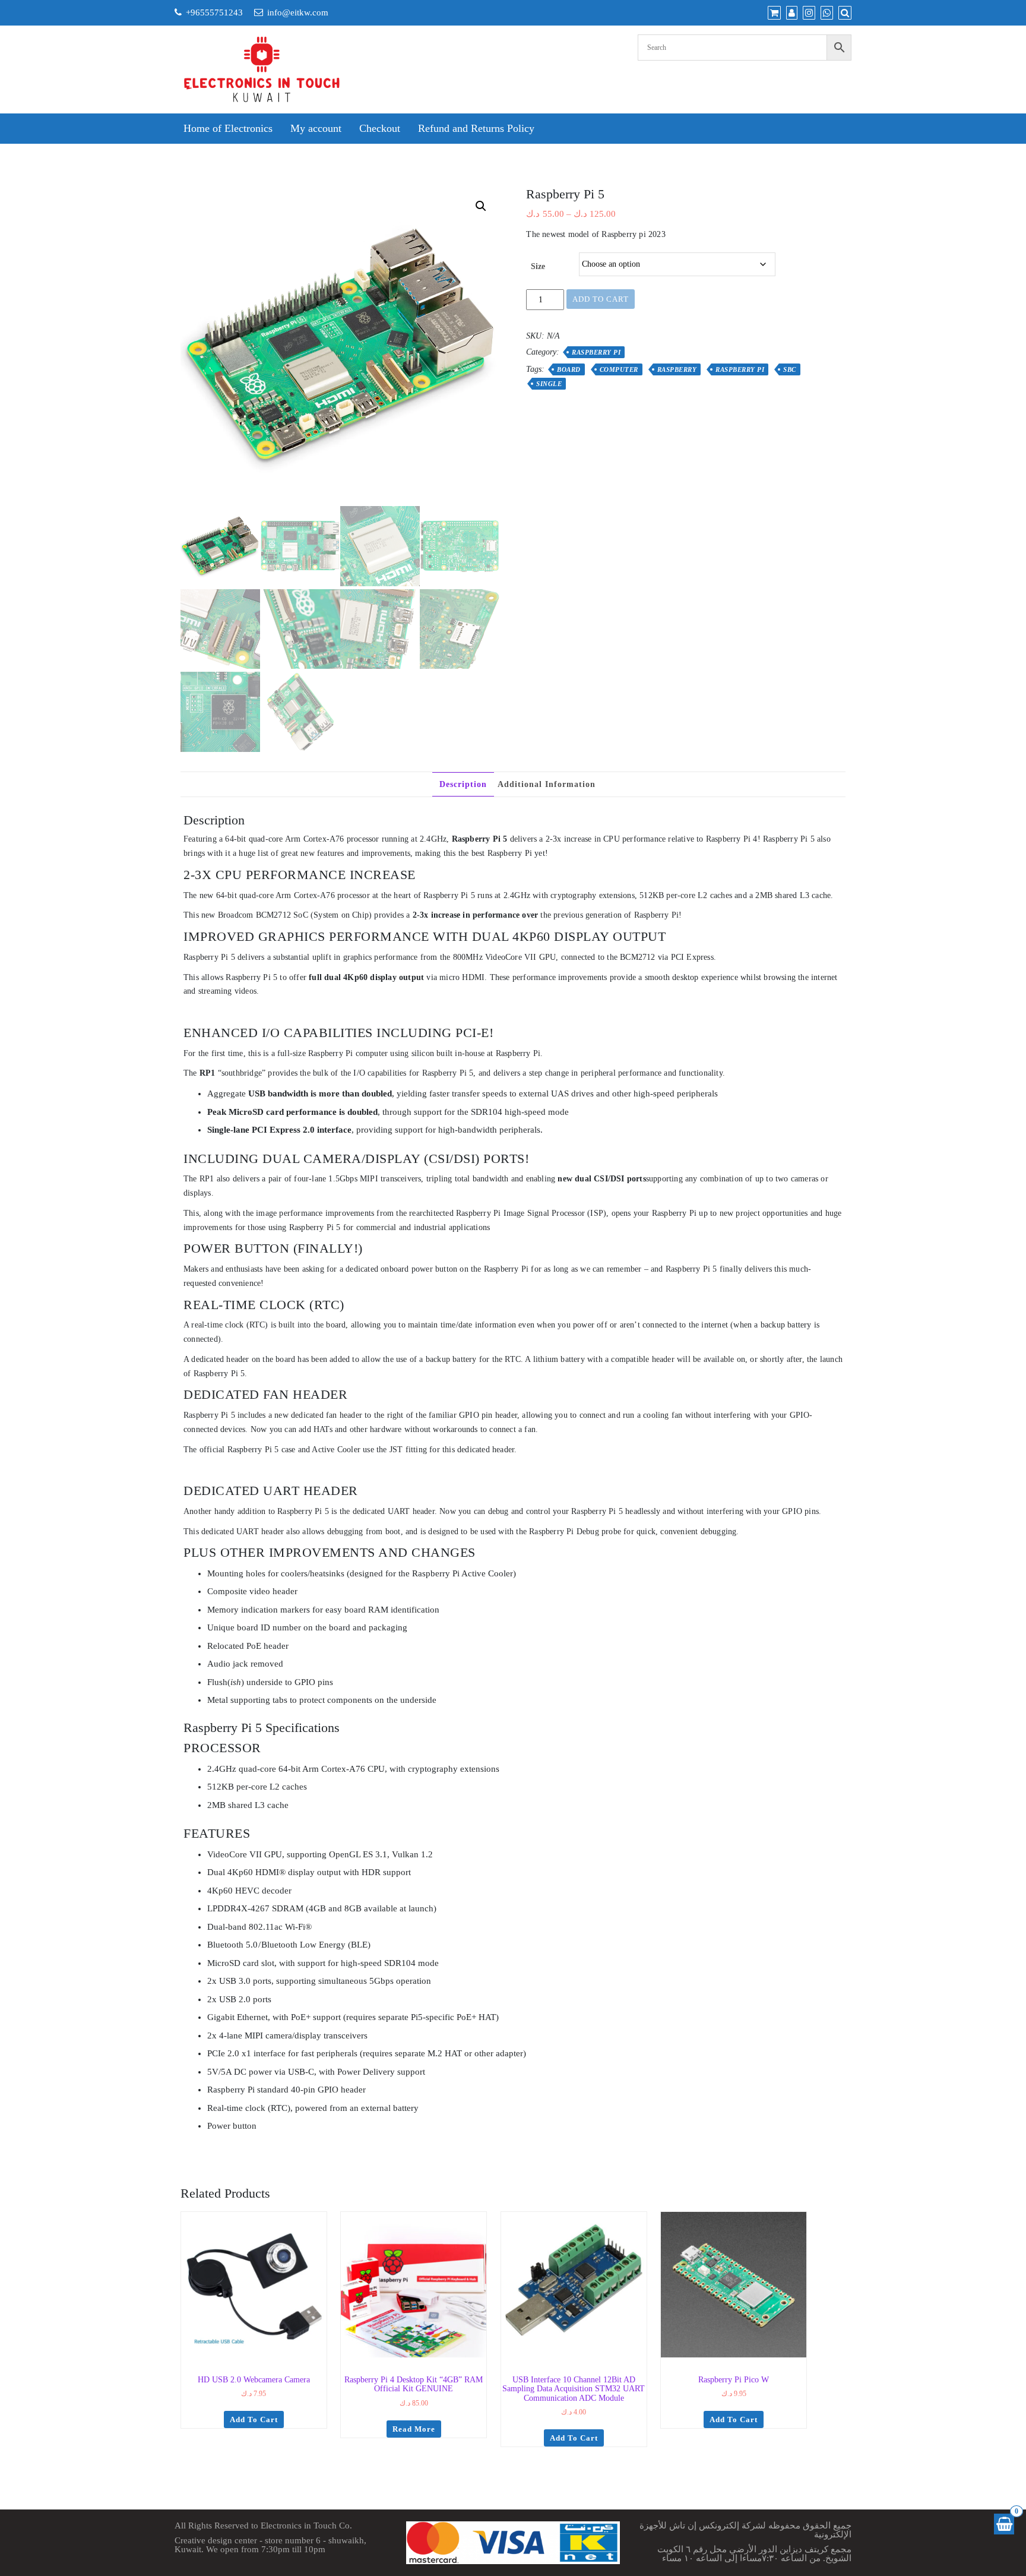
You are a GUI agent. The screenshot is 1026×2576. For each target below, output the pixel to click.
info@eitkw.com (298, 12)
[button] (481, 206)
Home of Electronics (228, 128)
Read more (414, 2429)
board (569, 369)
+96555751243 (214, 12)
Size (538, 266)
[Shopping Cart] (1004, 2524)
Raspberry (677, 369)
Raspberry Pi (596, 352)
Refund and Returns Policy (476, 128)
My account (316, 128)
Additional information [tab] (547, 784)
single (549, 384)
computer (619, 369)
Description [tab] (463, 784)
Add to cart (601, 299)
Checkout (380, 128)
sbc (790, 369)
